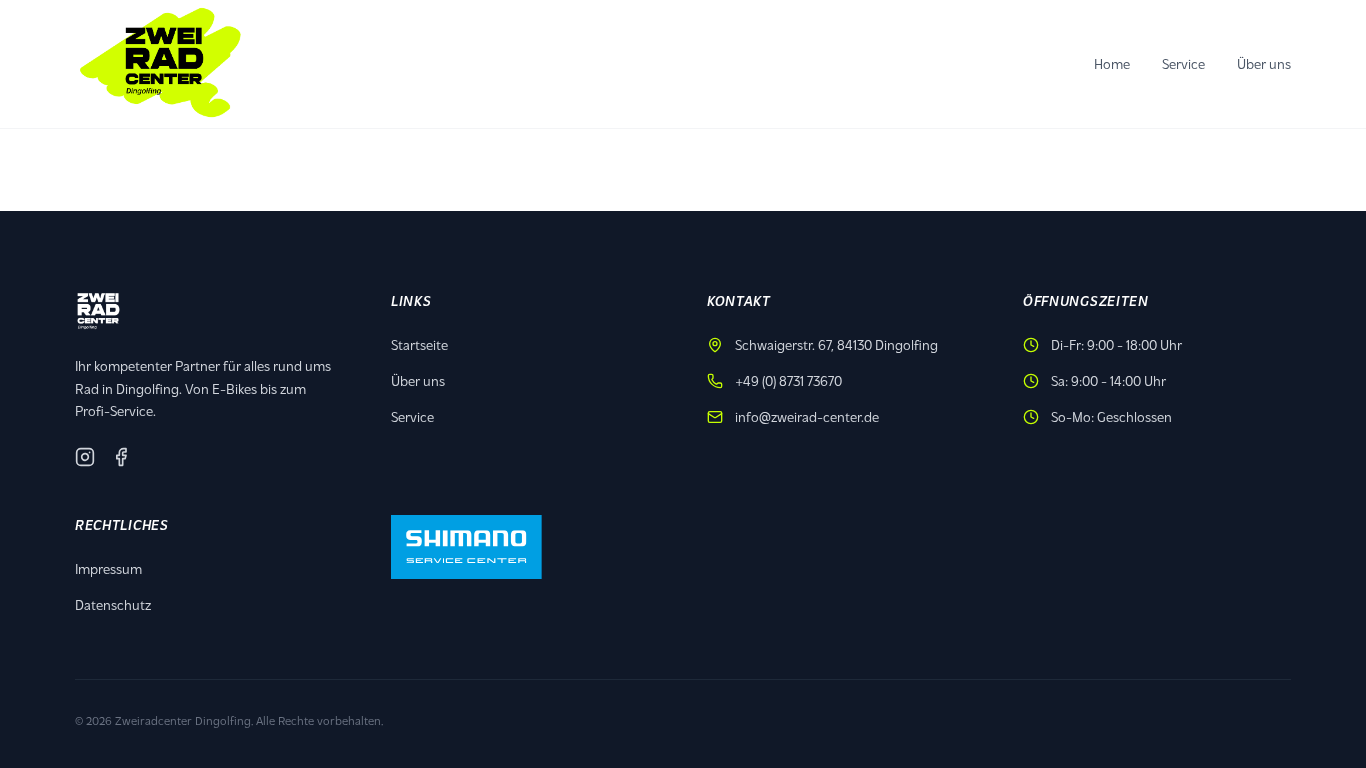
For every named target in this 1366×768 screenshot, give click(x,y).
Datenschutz (113, 604)
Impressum (108, 568)
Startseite (419, 344)
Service (1183, 63)
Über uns (1264, 63)
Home (1112, 63)
